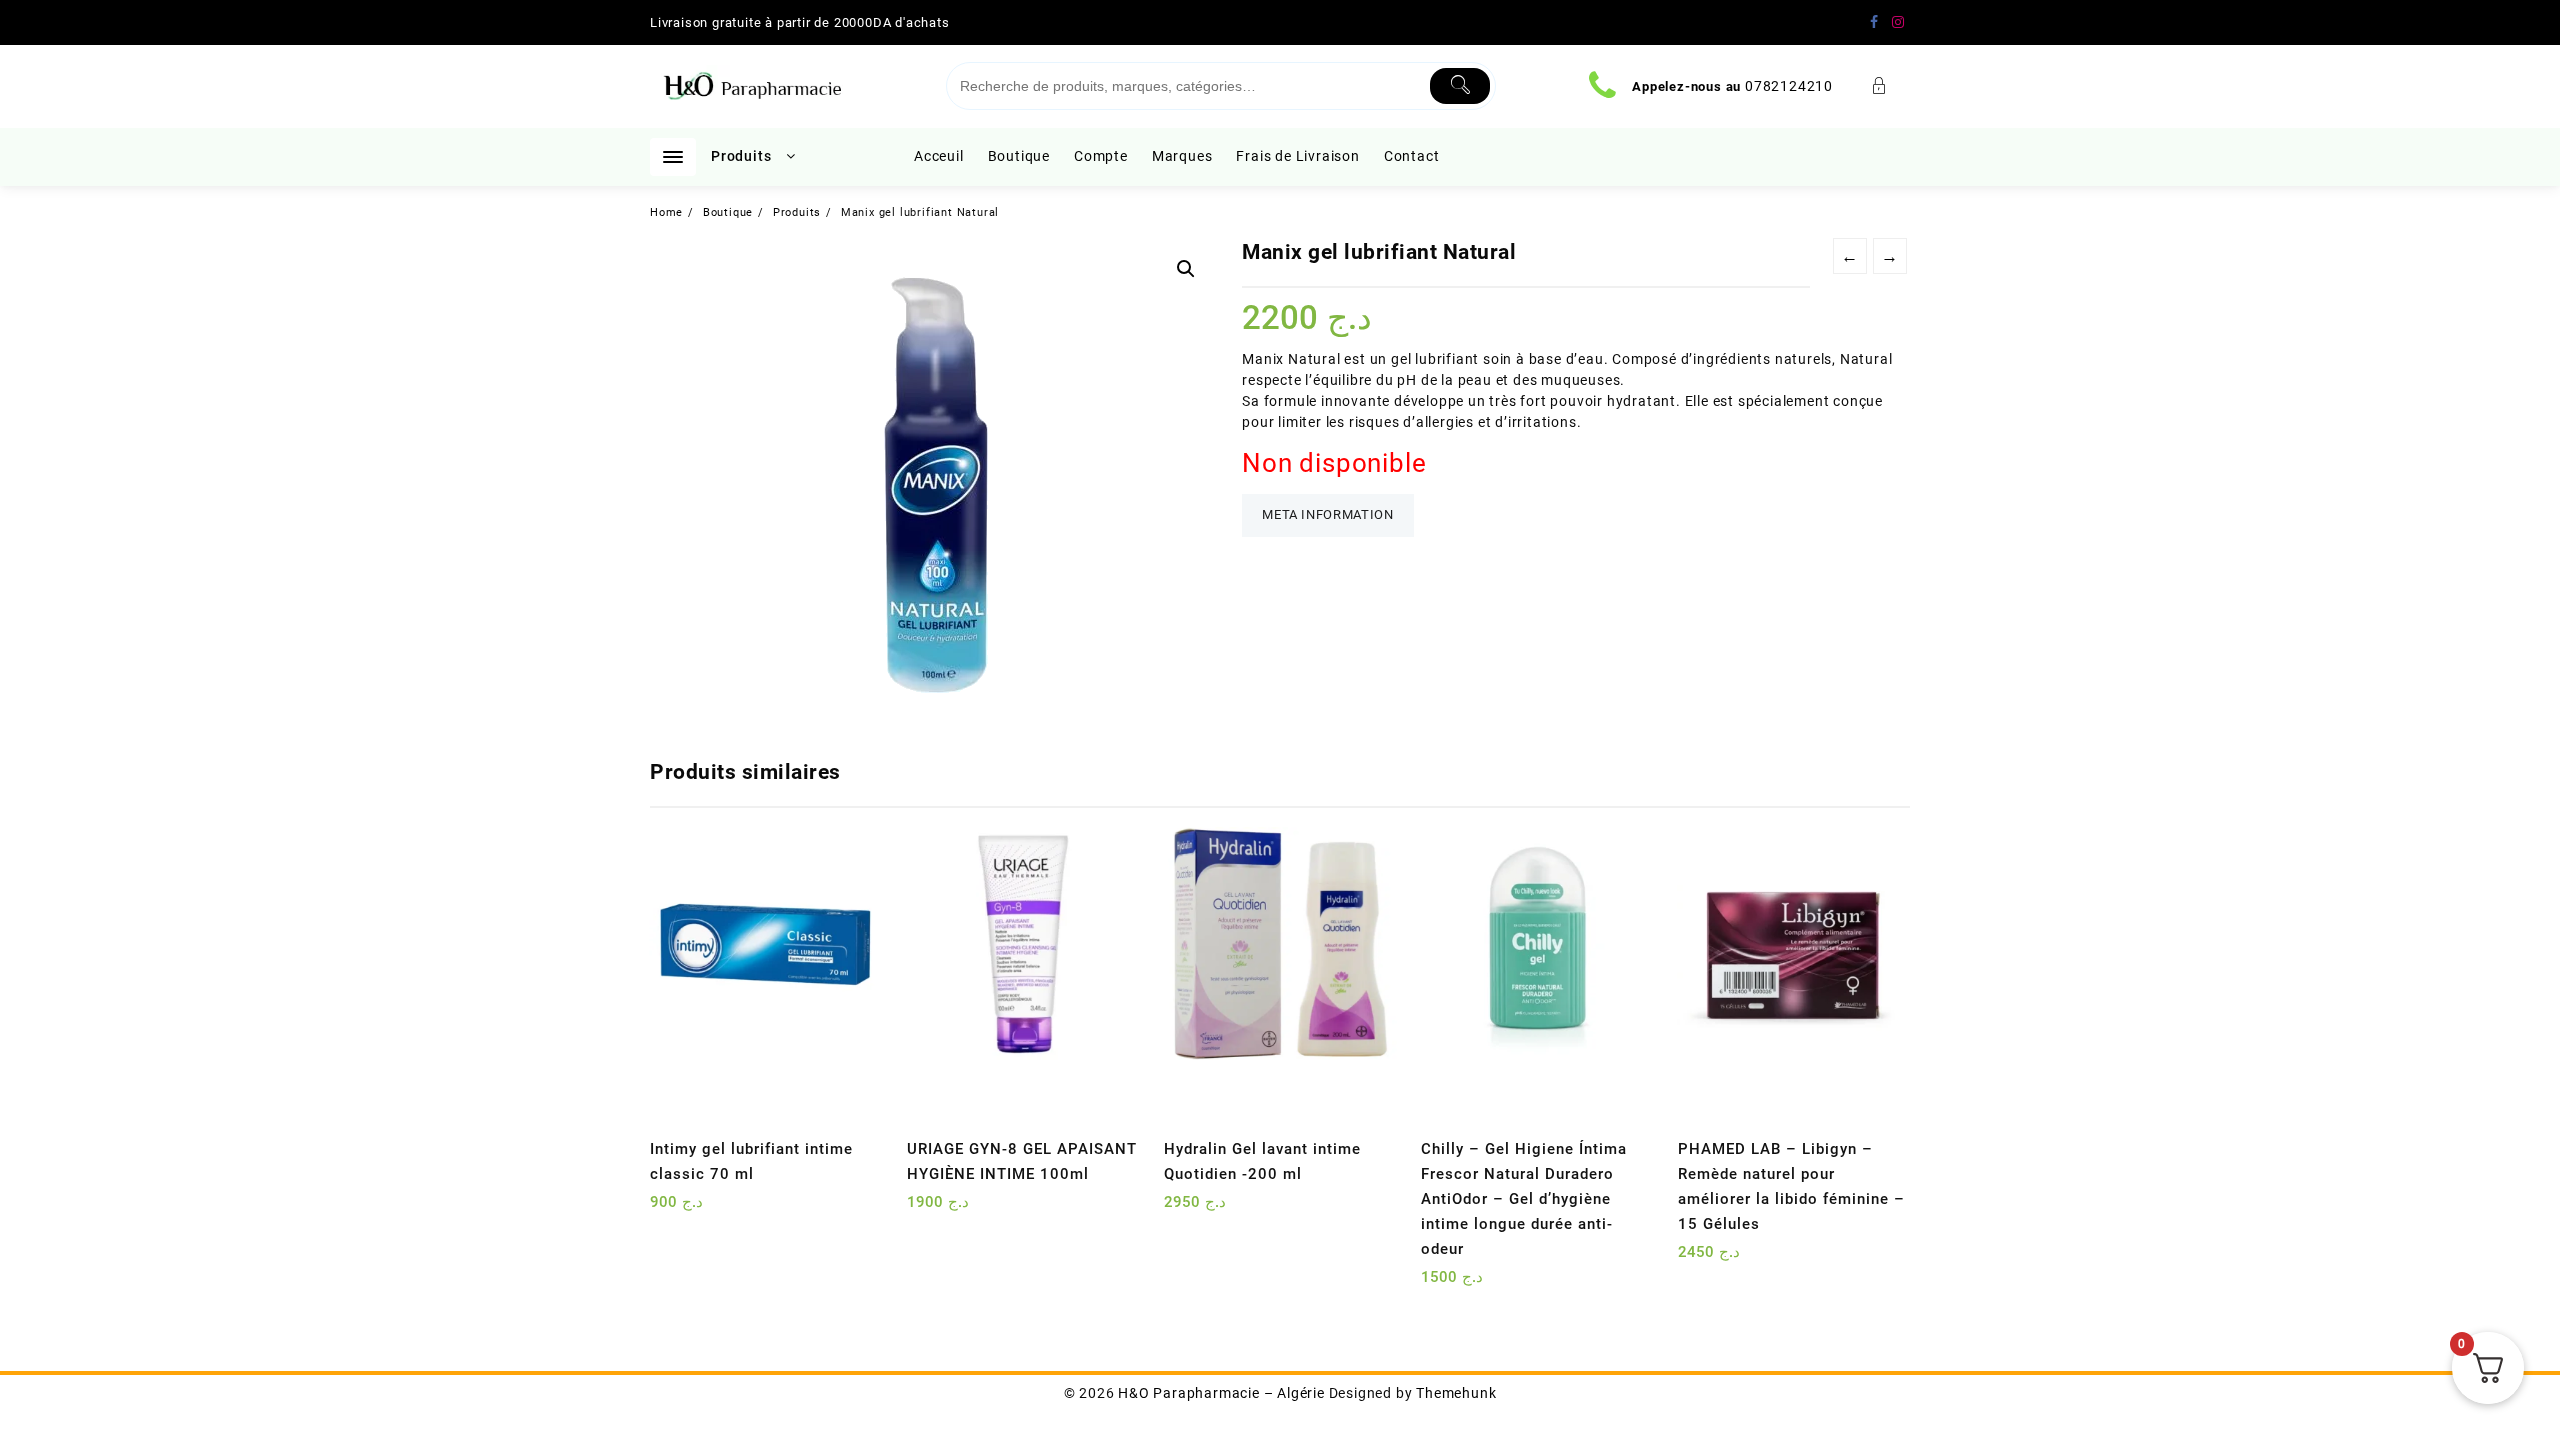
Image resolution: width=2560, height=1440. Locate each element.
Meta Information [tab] (1327, 514)
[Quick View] (706, 1209)
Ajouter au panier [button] (667, 1209)
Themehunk (1456, 1393)
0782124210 (1789, 86)
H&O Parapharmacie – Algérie (1221, 1393)
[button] (1186, 269)
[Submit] (1460, 86)
